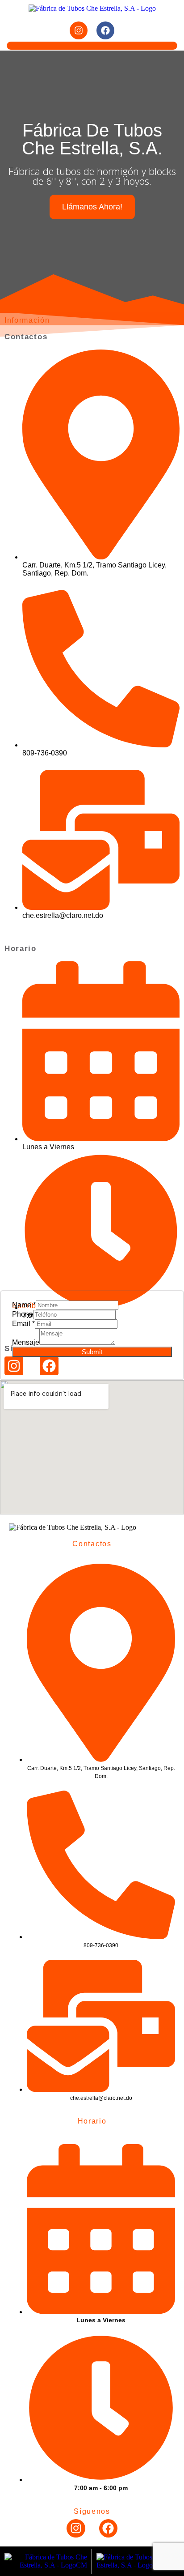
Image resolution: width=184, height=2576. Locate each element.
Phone (23, 1314)
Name (24, 1305)
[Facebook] (105, 30)
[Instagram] (79, 30)
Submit (92, 1352)
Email (23, 1324)
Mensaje (26, 1342)
